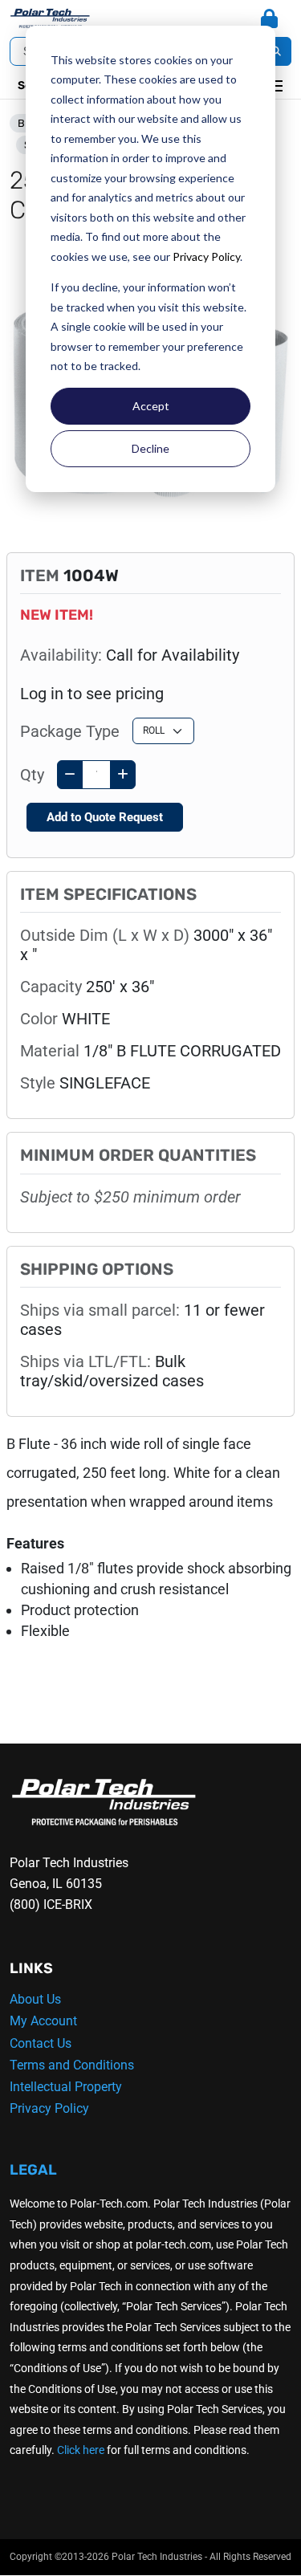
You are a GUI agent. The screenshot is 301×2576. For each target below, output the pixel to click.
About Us (35, 1999)
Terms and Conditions (72, 2065)
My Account (43, 2021)
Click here (81, 2450)
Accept (151, 406)
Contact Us (41, 2043)
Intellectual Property (66, 2087)
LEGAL (33, 2170)
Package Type (70, 731)
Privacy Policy (206, 256)
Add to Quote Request (105, 817)
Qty (32, 775)
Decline (150, 448)
